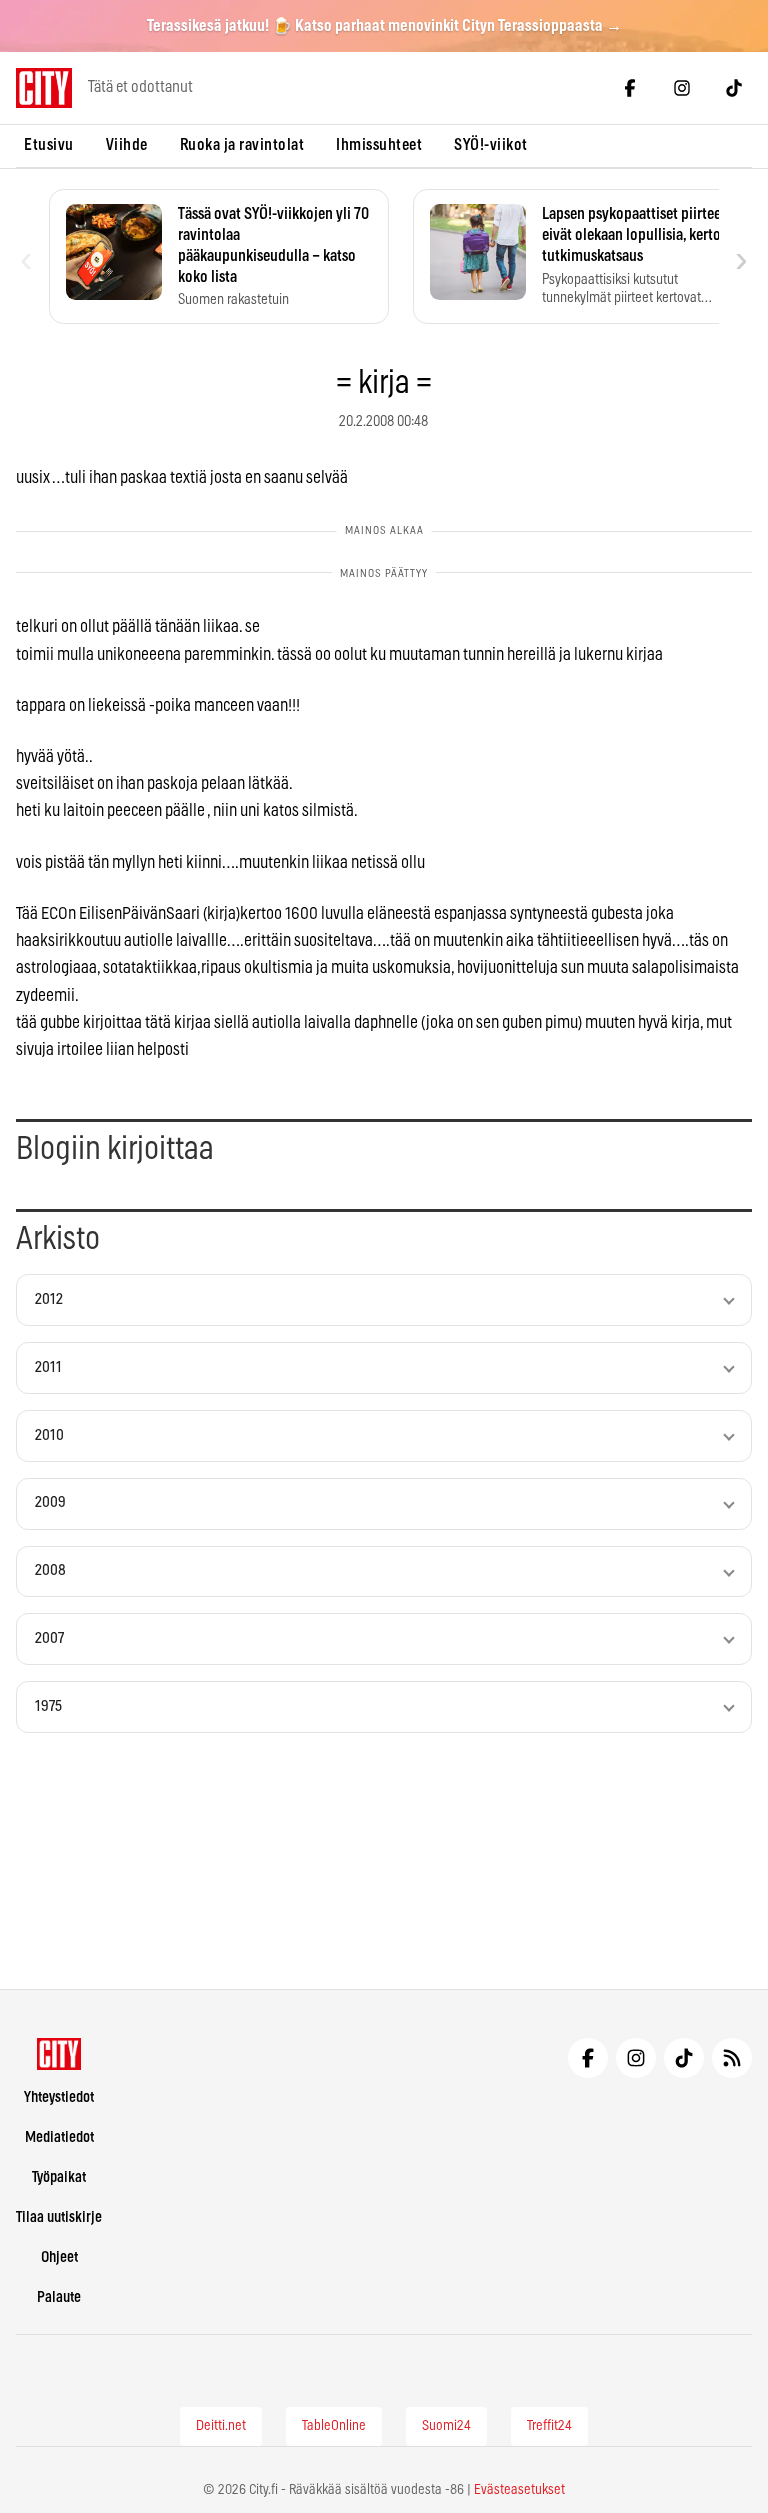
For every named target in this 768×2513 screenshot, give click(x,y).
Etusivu (49, 145)
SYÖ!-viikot (491, 145)
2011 (48, 1367)
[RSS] (732, 2058)
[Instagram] (682, 88)
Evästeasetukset (519, 2490)
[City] (59, 2054)
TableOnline (334, 2426)
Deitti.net (221, 2426)
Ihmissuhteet (379, 145)
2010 (49, 1435)
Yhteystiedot (59, 2097)
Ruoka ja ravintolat (242, 145)
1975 (48, 1706)
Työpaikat (59, 2177)
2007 (49, 1638)
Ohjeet (59, 2257)
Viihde (127, 145)
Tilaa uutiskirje (59, 2217)
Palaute (59, 2297)
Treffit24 (549, 2426)
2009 (50, 1502)
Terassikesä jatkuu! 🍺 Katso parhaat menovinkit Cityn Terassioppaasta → (384, 26)
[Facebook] (630, 88)
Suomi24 (446, 2426)
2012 (49, 1299)
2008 (50, 1570)
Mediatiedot (59, 2137)
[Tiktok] (734, 88)
